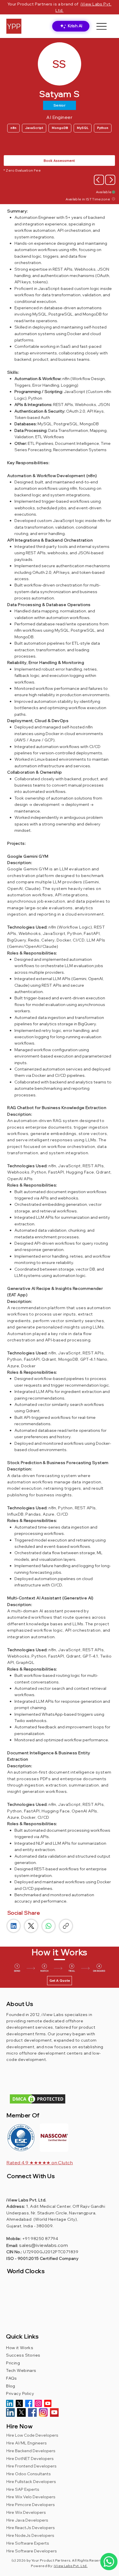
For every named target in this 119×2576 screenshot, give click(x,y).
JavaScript (34, 128)
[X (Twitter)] (31, 1926)
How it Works (20, 2348)
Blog (12, 2386)
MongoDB (60, 128)
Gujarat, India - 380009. (30, 2226)
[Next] (110, 180)
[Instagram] (38, 2403)
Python (103, 128)
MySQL (83, 128)
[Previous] (99, 180)
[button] (54, 2138)
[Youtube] (48, 2403)
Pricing (13, 2363)
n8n (13, 128)
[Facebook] (29, 2403)
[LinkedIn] (14, 1926)
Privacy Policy (20, 2393)
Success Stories (23, 2355)
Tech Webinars (21, 2370)
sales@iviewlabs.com (43, 2245)
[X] (19, 2403)
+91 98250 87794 (40, 2239)
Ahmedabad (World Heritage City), (43, 2219)
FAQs (12, 2378)
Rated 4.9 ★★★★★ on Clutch (40, 2163)
